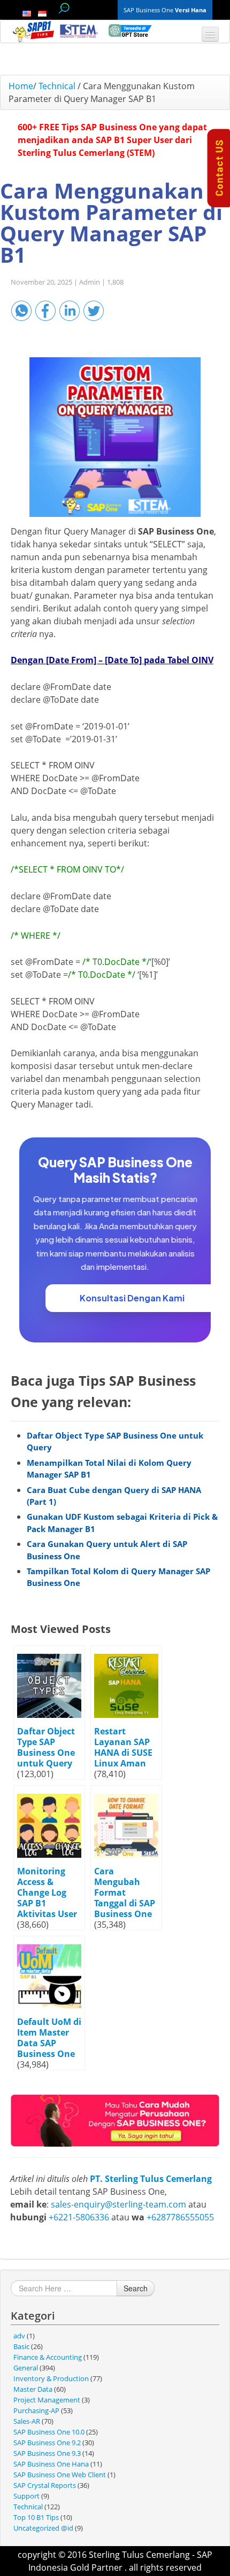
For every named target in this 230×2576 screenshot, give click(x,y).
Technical (57, 86)
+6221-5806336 (79, 2217)
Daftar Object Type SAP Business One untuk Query (46, 1747)
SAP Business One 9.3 (47, 2453)
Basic (21, 2346)
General (26, 2368)
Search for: (64, 8)
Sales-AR (27, 2421)
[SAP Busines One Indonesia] (115, 2120)
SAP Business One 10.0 (49, 2432)
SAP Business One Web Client (60, 2475)
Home (21, 86)
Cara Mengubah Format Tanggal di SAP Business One (125, 1892)
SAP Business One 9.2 (47, 2443)
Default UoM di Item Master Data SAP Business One (49, 2038)
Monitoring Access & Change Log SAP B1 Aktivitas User (47, 1892)
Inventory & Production (51, 2378)
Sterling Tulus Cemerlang (139, 2555)
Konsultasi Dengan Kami (132, 1298)
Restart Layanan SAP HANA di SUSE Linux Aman (123, 1747)
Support (26, 2496)
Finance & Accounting (48, 2357)
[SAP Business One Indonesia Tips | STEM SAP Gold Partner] (34, 32)
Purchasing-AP (36, 2410)
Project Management (47, 2400)
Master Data (33, 2389)
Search (136, 2288)
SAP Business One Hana (51, 2464)
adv (19, 2336)
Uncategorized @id (43, 2528)
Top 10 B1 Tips (36, 2517)
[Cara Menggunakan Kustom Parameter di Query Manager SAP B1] (115, 437)
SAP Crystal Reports (45, 2485)
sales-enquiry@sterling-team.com (118, 2204)
